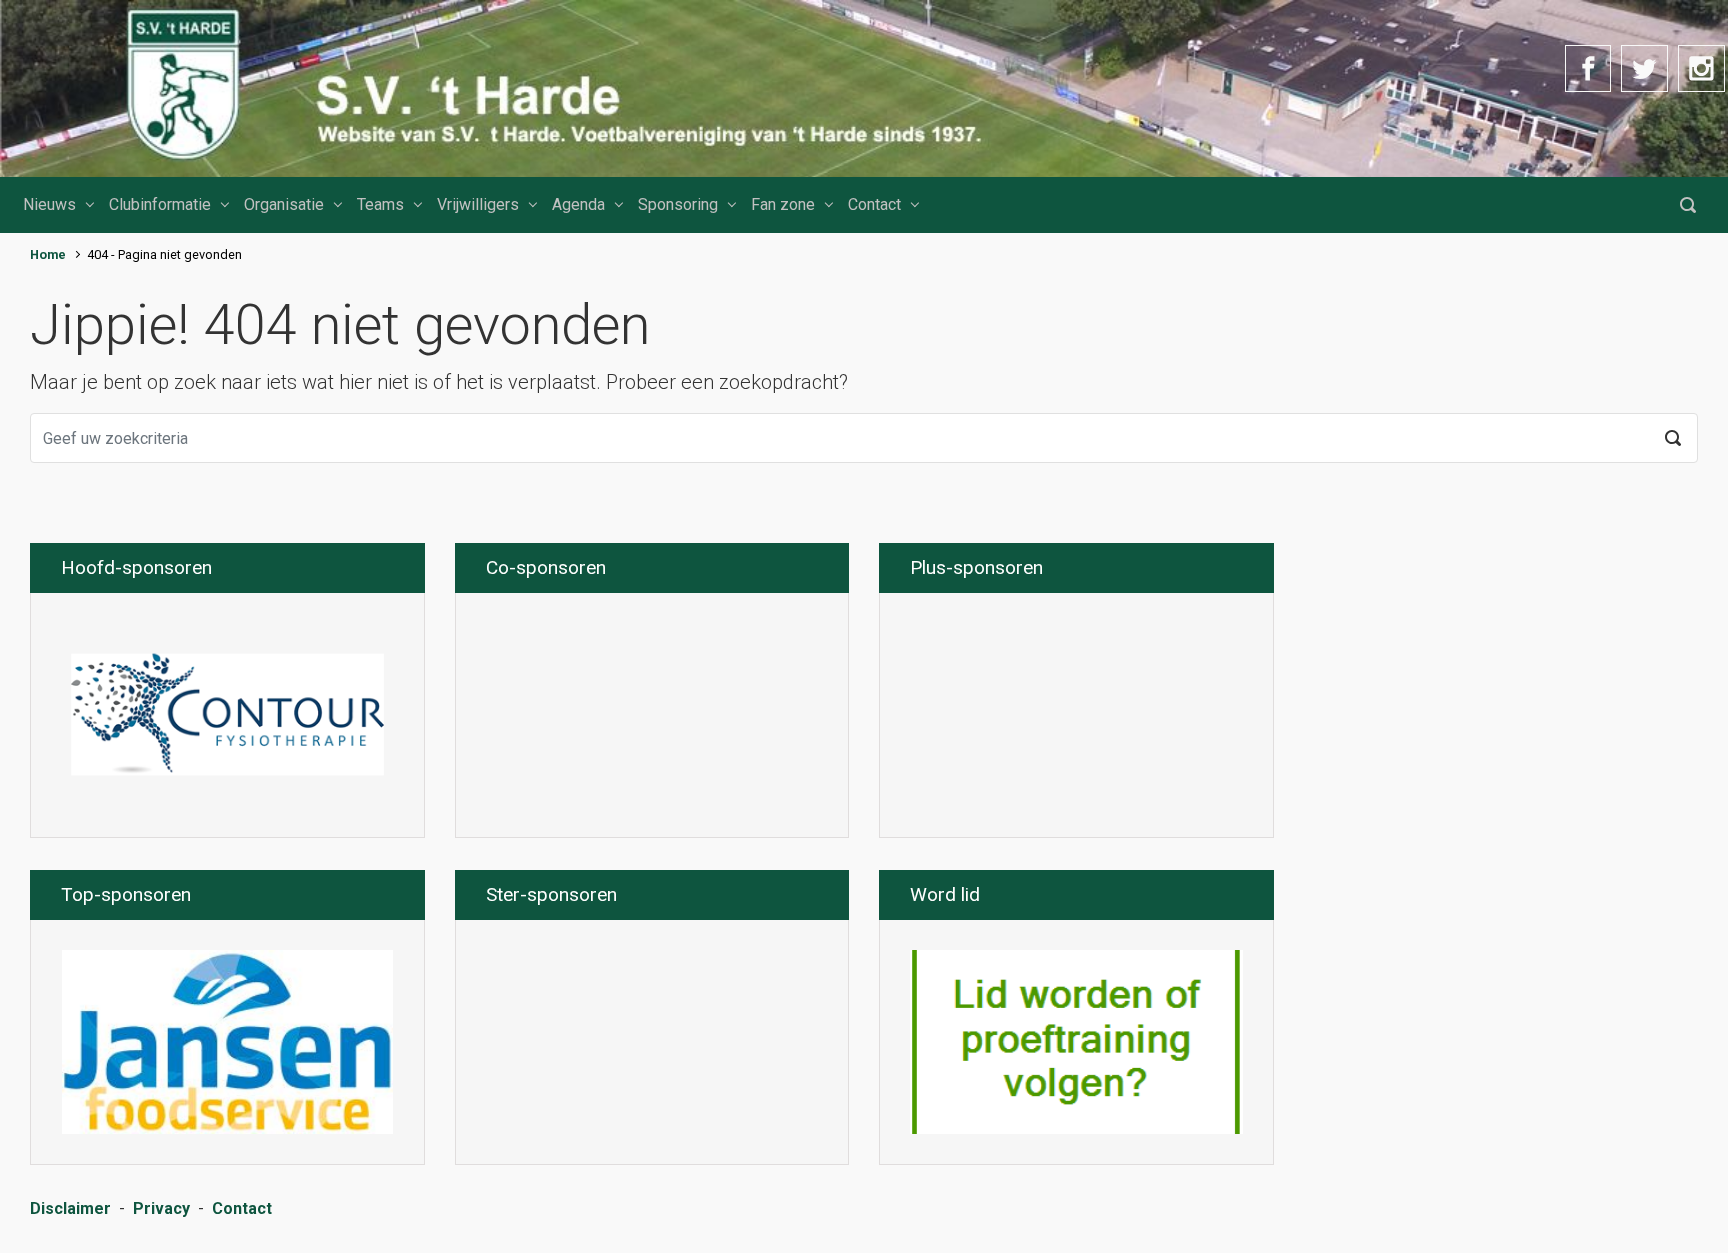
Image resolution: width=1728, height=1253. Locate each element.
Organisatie (284, 204)
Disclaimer (70, 1208)
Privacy (161, 1208)
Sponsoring (678, 204)
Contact (874, 204)
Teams (380, 204)
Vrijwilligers (478, 204)
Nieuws (49, 204)
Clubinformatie (160, 204)
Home (48, 254)
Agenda (578, 204)
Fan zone (783, 204)
